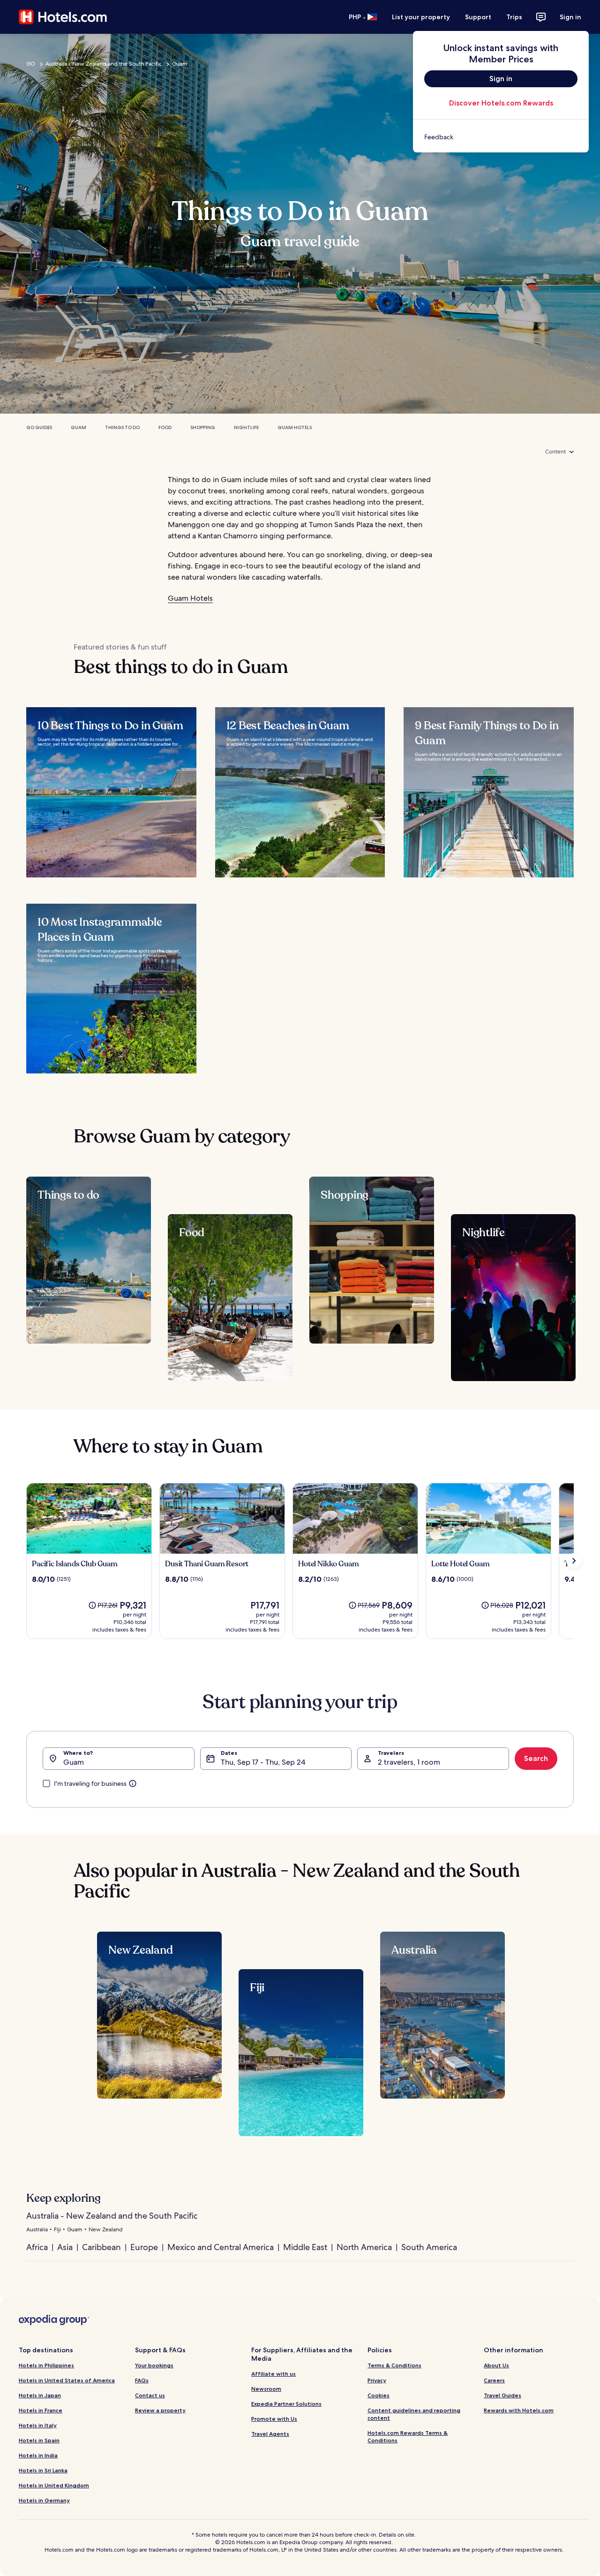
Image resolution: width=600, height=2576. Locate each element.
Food (165, 427)
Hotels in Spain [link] (39, 2440)
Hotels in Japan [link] (40, 2395)
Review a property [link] (160, 2410)
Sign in (570, 17)
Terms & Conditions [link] (394, 2365)
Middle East (305, 2247)
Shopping (203, 427)
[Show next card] (574, 1561)
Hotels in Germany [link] (44, 2500)
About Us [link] (496, 2365)
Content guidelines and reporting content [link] (414, 2414)
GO (31, 64)
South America (429, 2247)
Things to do (122, 427)
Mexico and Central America (221, 2247)
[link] (501, 137)
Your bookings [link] (154, 2365)
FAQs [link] (142, 2380)
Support (478, 17)
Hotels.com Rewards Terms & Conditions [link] (408, 2436)
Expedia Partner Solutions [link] (286, 2404)
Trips (514, 17)
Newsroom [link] (266, 2389)
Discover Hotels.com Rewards (501, 103)
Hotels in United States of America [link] (67, 2380)
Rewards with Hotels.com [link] (519, 2410)
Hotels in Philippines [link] (46, 2365)
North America (364, 2247)
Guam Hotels (295, 427)
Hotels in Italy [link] (38, 2425)
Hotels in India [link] (38, 2455)
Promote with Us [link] (274, 2419)
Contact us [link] (150, 2395)
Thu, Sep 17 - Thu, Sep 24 (263, 1762)
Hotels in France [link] (41, 2410)
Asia (65, 2247)
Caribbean (101, 2247)
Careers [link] (494, 2380)
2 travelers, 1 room (409, 1762)
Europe (144, 2247)
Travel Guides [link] (502, 2395)
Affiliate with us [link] (274, 2374)
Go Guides (39, 427)
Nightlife (246, 427)
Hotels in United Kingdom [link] (54, 2485)
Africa (37, 2247)
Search (536, 1758)
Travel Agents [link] (270, 2434)
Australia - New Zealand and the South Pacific (104, 64)
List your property (421, 17)
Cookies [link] (379, 2395)
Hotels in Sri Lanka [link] (43, 2470)
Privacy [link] (377, 2380)
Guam (180, 64)
